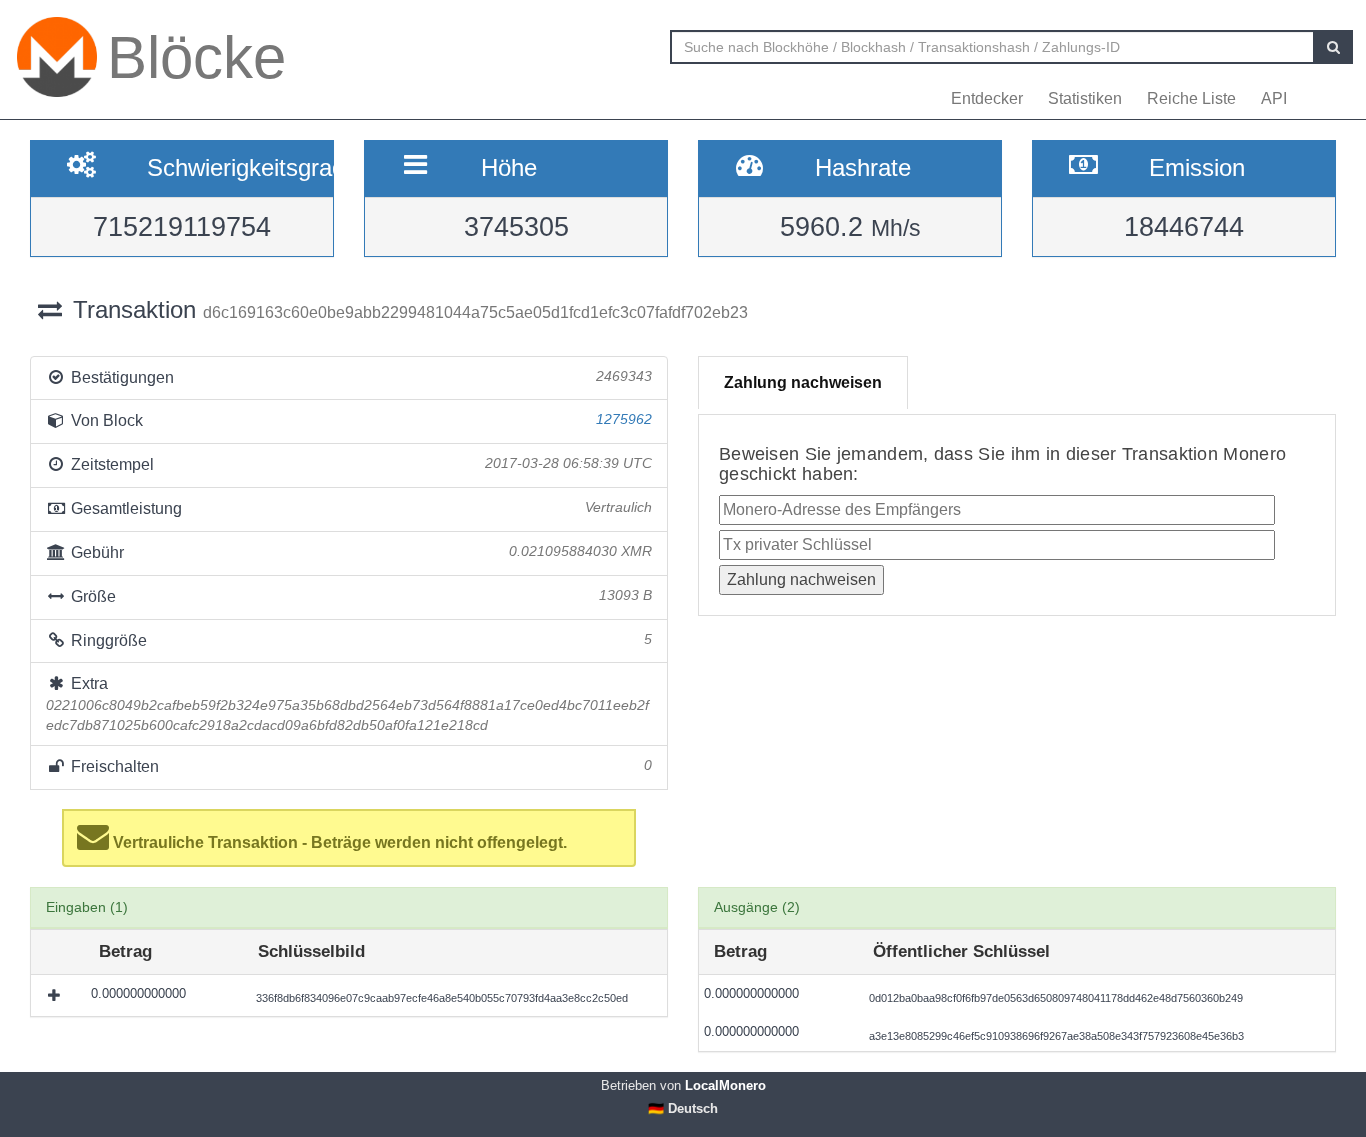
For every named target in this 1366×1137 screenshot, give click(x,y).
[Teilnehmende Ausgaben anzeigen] (56, 995)
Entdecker (987, 98)
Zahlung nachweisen (803, 382)
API (1274, 98)
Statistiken (1085, 98)
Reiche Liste (1191, 98)
